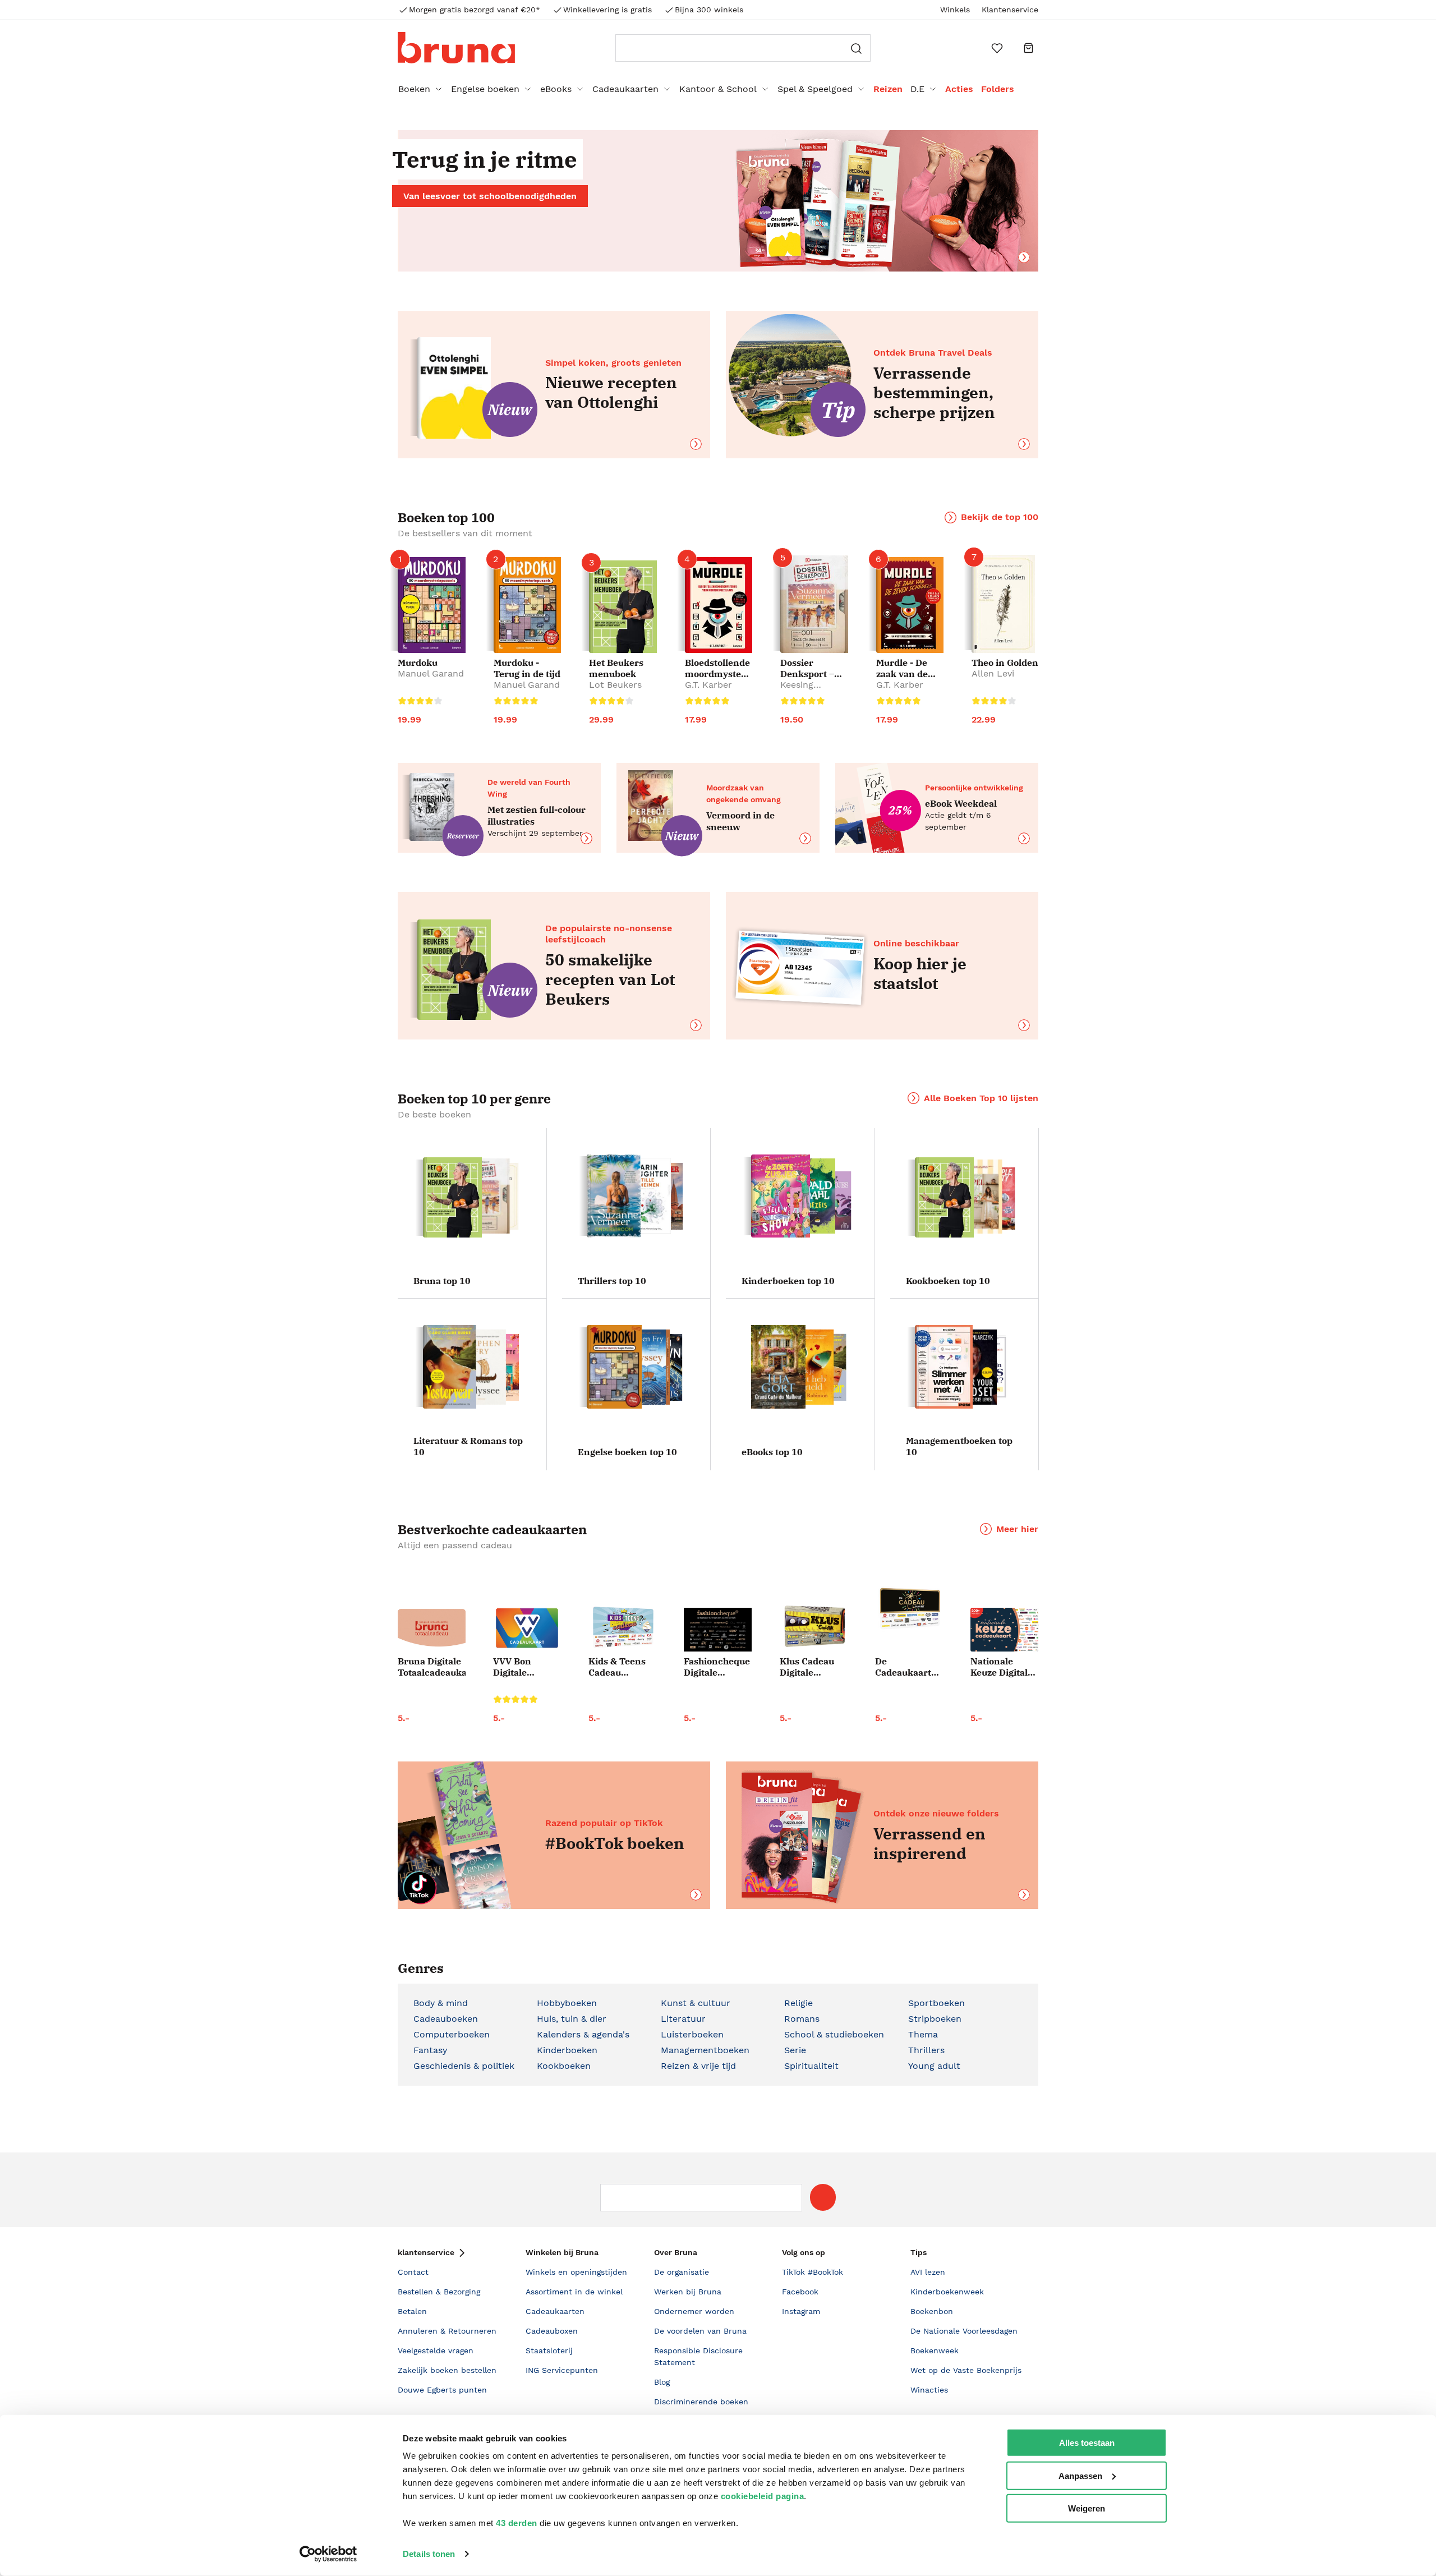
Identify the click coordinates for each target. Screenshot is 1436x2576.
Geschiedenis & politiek (464, 2066)
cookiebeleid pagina (763, 2496)
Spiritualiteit (811, 2066)
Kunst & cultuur (696, 2003)
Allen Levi (993, 673)
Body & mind (441, 2003)
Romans (802, 2019)
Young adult (934, 2066)
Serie (795, 2050)
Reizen (888, 89)
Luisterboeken (692, 2034)
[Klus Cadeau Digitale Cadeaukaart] (814, 1627)
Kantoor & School (718, 89)
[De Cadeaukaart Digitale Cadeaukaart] (909, 1609)
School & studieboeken (834, 2034)
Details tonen (429, 2554)
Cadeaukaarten (625, 89)
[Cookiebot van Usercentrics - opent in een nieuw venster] (328, 2554)
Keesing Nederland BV (810, 690)
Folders (998, 89)
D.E (917, 89)
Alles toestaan (1087, 2443)
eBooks (556, 89)
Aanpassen (1080, 2475)
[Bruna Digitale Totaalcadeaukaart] (432, 1630)
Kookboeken (564, 2066)
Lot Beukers (615, 685)
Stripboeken (935, 2019)
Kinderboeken (567, 2050)
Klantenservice (1010, 10)
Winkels (955, 10)
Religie (798, 2003)
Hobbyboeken (567, 2003)
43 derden (517, 2523)
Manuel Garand (431, 673)
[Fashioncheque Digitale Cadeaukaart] (718, 1630)
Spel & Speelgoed (815, 89)
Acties (959, 89)
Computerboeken (452, 2034)
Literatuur (683, 2019)
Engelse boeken (485, 89)
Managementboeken (705, 2050)
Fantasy (430, 2050)
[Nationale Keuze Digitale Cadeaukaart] (1004, 1630)
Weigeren (1087, 2508)
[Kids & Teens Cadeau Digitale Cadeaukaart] (622, 1628)
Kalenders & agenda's (583, 2034)
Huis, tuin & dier (572, 2019)
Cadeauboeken (446, 2019)
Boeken (414, 89)
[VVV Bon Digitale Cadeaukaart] (527, 1628)
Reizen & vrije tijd (698, 2066)
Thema (923, 2034)
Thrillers (926, 2050)
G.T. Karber (708, 685)
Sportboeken (936, 2003)
